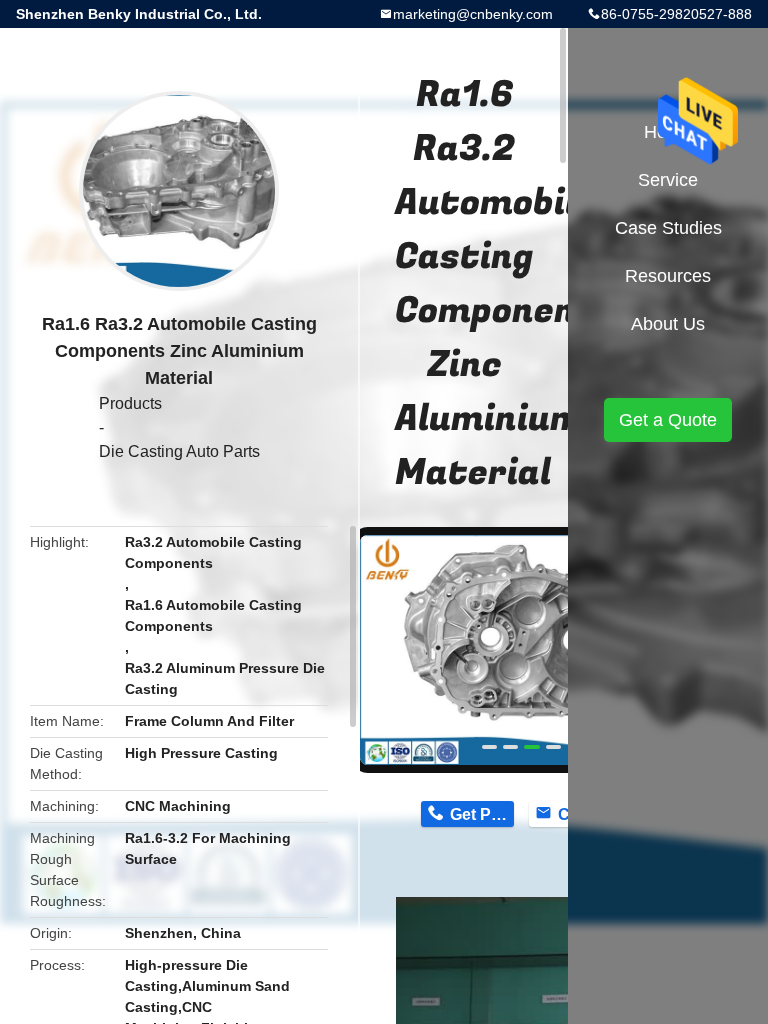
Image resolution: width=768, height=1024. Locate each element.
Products (130, 403)
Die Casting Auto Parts (179, 451)
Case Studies (668, 228)
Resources (668, 276)
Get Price (481, 814)
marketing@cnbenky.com (473, 14)
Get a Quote (668, 420)
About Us (668, 324)
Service (668, 180)
